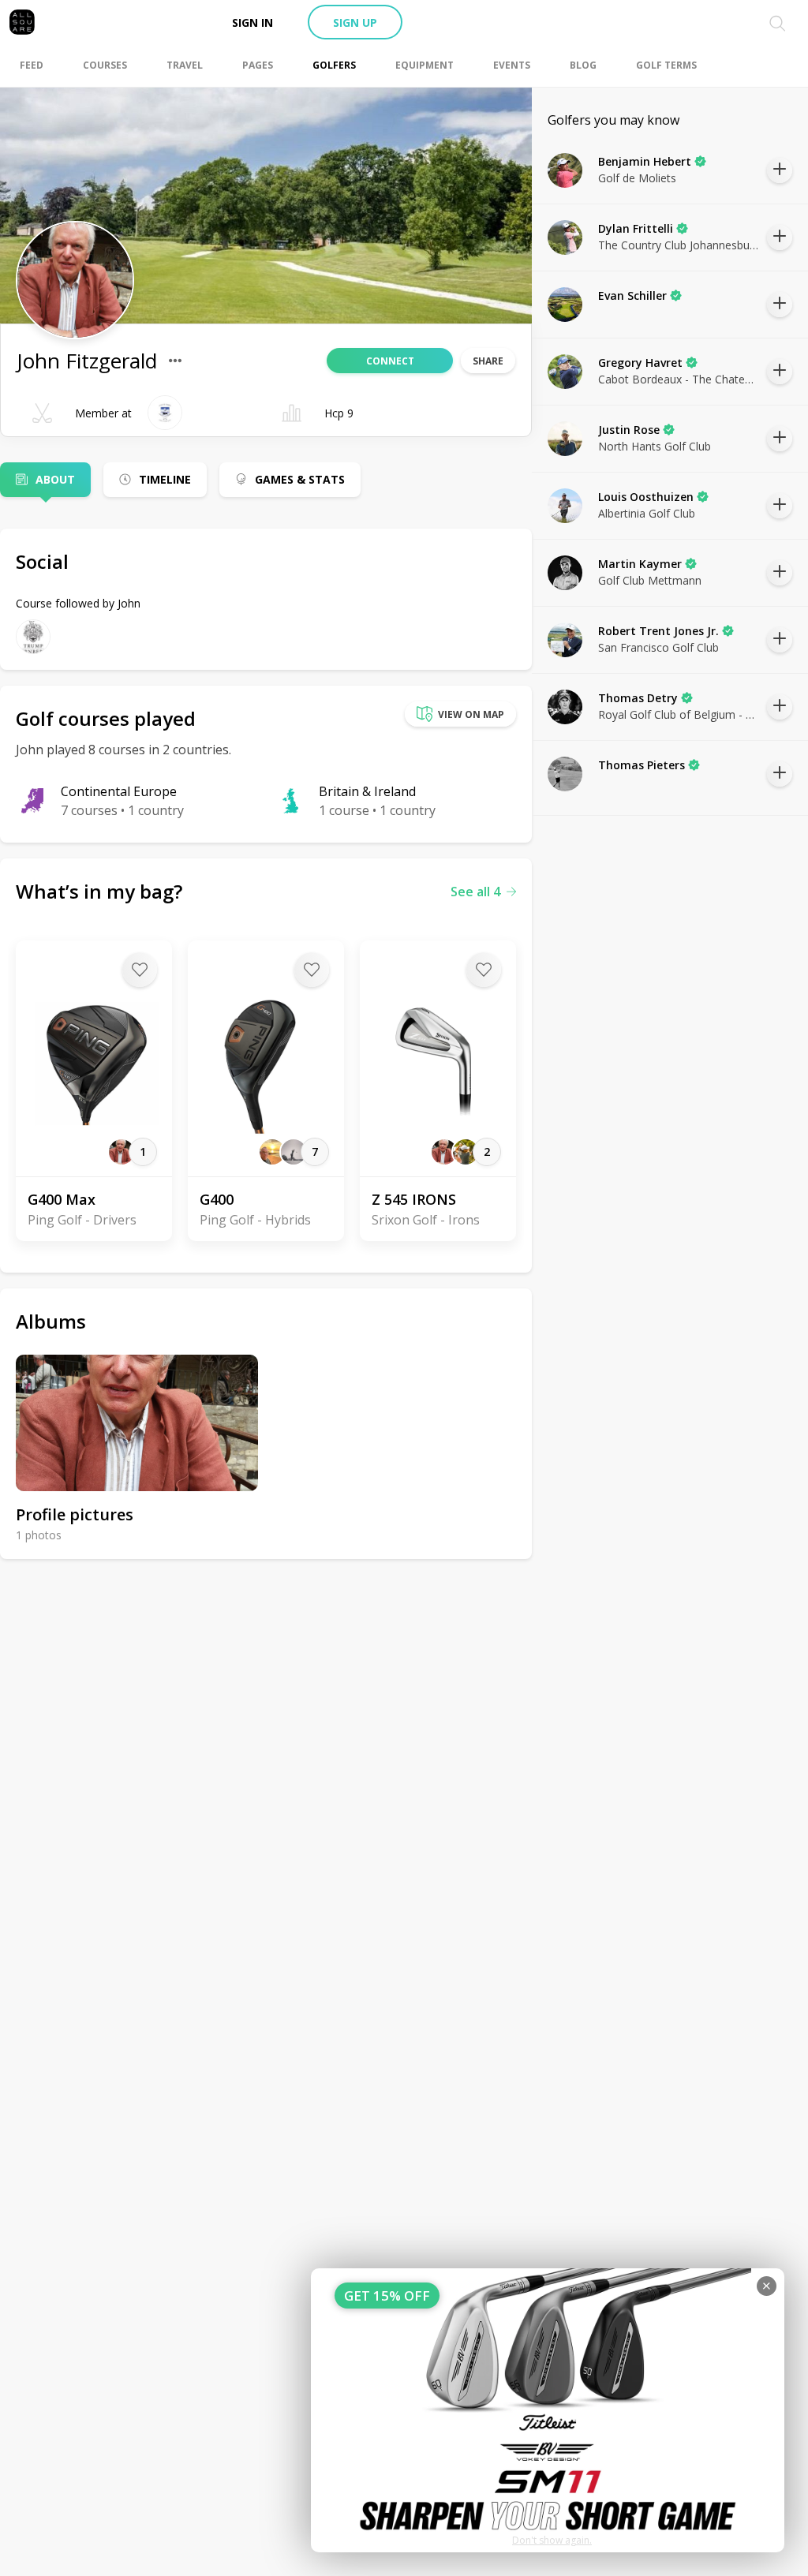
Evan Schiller (632, 295)
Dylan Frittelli (636, 228)
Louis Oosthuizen (646, 497)
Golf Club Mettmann (650, 580)
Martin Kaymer (640, 564)
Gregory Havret (640, 363)
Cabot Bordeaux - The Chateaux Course (679, 379)
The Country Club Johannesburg (679, 245)
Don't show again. (552, 2540)
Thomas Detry (638, 698)
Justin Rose (629, 430)
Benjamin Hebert (645, 161)
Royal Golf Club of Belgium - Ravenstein (679, 714)
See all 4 (475, 892)
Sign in (252, 22)
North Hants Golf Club (655, 446)
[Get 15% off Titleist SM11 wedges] (548, 2410)
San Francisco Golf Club (658, 647)
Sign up (355, 22)
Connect (390, 361)
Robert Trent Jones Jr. (658, 631)
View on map (471, 714)
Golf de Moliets (637, 178)
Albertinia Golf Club (647, 513)
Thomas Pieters (642, 765)
